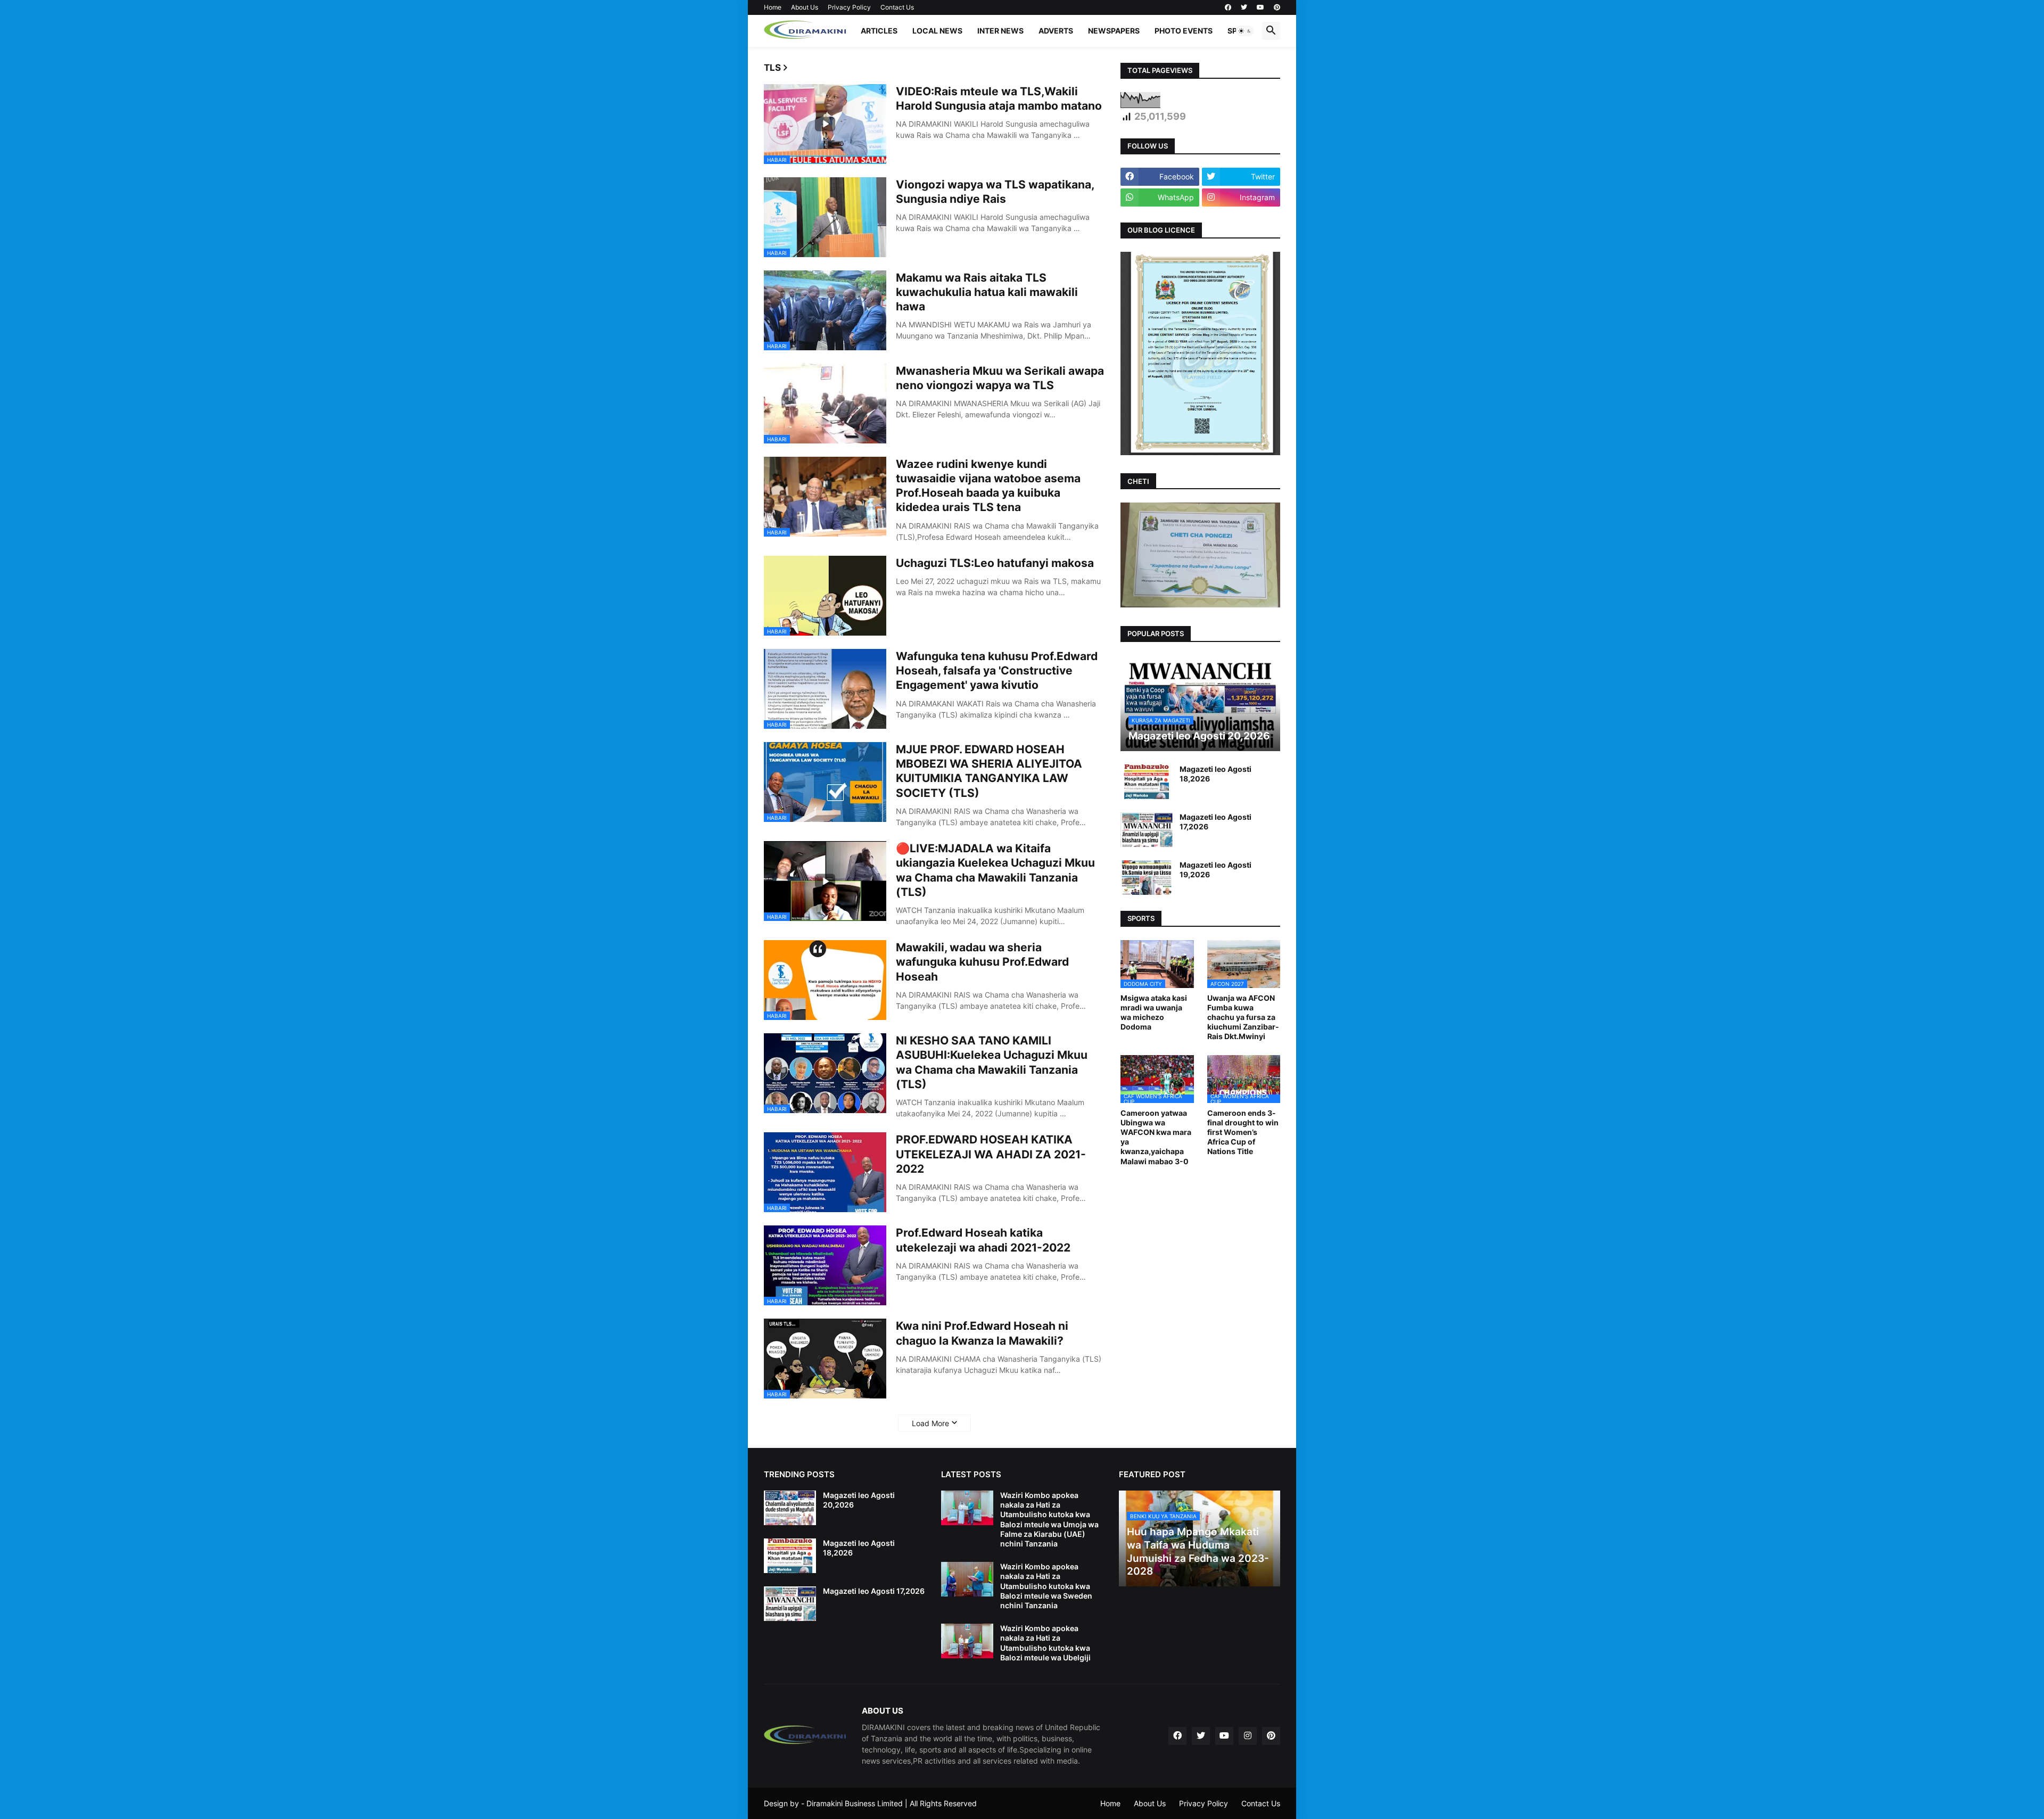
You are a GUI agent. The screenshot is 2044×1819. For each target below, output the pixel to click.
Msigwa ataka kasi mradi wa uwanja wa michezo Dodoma (1154, 1013)
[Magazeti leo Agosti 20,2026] (790, 1508)
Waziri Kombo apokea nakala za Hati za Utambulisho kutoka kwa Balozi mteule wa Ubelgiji (1045, 1643)
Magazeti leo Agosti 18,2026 (1215, 774)
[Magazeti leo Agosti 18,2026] (1147, 782)
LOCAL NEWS (937, 31)
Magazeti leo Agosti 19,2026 (1215, 870)
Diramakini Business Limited (855, 1803)
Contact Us (897, 7)
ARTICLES (879, 31)
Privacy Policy (849, 7)
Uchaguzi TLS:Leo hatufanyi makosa (995, 563)
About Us (805, 7)
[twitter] (1244, 7)
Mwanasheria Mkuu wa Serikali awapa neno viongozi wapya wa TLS (1000, 378)
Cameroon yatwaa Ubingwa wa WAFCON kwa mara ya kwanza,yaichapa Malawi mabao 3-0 (1156, 1137)
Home (773, 7)
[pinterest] (1277, 7)
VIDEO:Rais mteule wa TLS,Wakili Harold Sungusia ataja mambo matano (999, 98)
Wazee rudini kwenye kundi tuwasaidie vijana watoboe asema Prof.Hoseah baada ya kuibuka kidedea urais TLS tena (988, 486)
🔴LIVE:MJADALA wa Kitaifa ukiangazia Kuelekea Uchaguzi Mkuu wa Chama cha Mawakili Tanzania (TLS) (995, 870)
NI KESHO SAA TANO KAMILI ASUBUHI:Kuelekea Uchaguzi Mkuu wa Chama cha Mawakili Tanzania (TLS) (992, 1062)
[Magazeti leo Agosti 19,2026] (1147, 878)
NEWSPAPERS (1114, 31)
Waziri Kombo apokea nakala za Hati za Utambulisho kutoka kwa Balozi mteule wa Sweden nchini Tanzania (1046, 1586)
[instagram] (1248, 1736)
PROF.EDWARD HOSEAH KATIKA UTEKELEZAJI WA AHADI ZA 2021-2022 (991, 1154)
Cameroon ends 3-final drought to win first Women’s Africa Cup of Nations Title (1243, 1132)
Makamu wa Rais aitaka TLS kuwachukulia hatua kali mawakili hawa (987, 292)
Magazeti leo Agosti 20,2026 (859, 1500)
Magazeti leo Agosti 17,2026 (1215, 822)
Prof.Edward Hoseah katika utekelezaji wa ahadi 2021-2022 (983, 1240)
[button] (1245, 31)
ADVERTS (1056, 31)
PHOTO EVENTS (1184, 31)
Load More (930, 1423)
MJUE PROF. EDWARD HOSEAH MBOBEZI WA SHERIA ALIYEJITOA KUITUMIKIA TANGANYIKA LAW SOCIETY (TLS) (989, 771)
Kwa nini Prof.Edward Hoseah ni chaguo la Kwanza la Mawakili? (982, 1333)
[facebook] (1228, 7)
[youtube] (1260, 7)
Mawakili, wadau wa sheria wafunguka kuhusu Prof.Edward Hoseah (982, 962)
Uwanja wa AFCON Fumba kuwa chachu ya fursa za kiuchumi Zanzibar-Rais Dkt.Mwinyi (1243, 1017)
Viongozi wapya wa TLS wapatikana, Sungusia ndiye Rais (995, 192)
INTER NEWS (1000, 31)
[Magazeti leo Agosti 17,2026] (1147, 830)
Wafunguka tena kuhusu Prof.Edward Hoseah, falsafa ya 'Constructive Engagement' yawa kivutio (997, 671)
